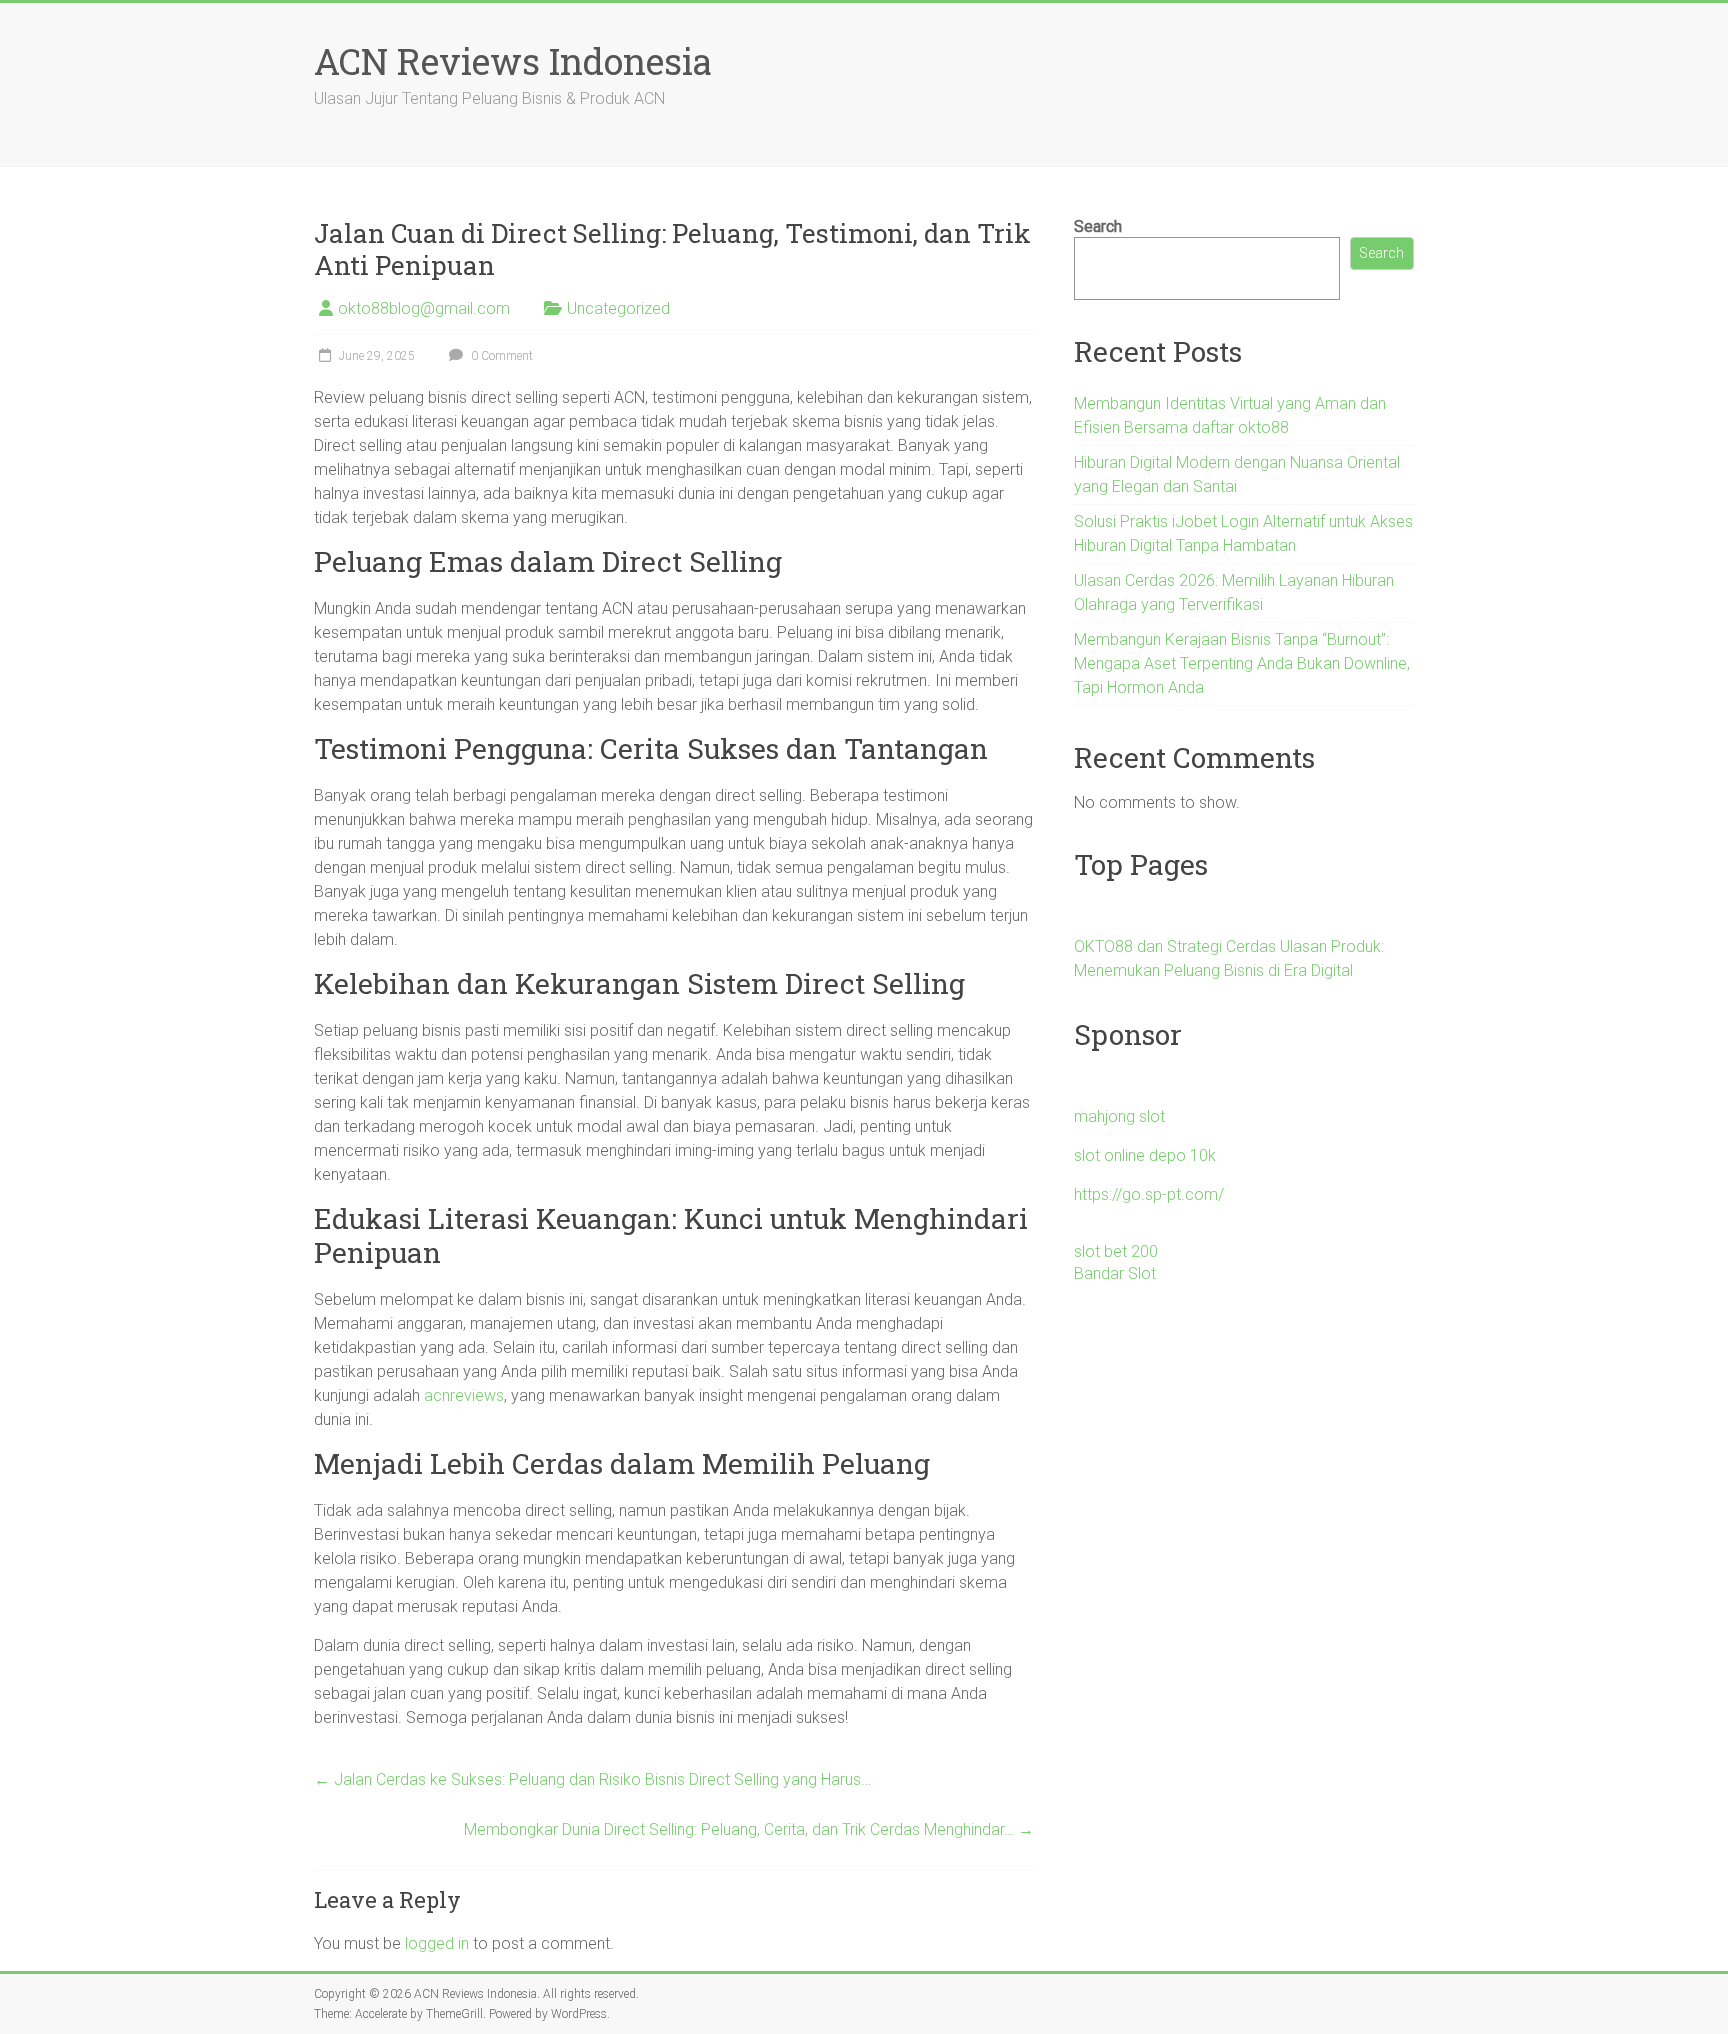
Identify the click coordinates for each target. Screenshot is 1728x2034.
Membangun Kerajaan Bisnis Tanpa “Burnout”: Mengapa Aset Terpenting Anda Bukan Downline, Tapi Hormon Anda (1242, 663)
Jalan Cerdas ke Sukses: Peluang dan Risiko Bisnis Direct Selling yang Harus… (592, 1779)
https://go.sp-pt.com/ (1149, 1194)
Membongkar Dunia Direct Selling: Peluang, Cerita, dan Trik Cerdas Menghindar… (749, 1829)
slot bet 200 (1116, 1251)
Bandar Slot (1115, 1273)
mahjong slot (1119, 1116)
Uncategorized (618, 308)
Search (1098, 226)
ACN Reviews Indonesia (513, 61)
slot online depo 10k (1145, 1155)
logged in (437, 1943)
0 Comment (500, 356)
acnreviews (464, 1395)
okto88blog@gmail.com (424, 308)
